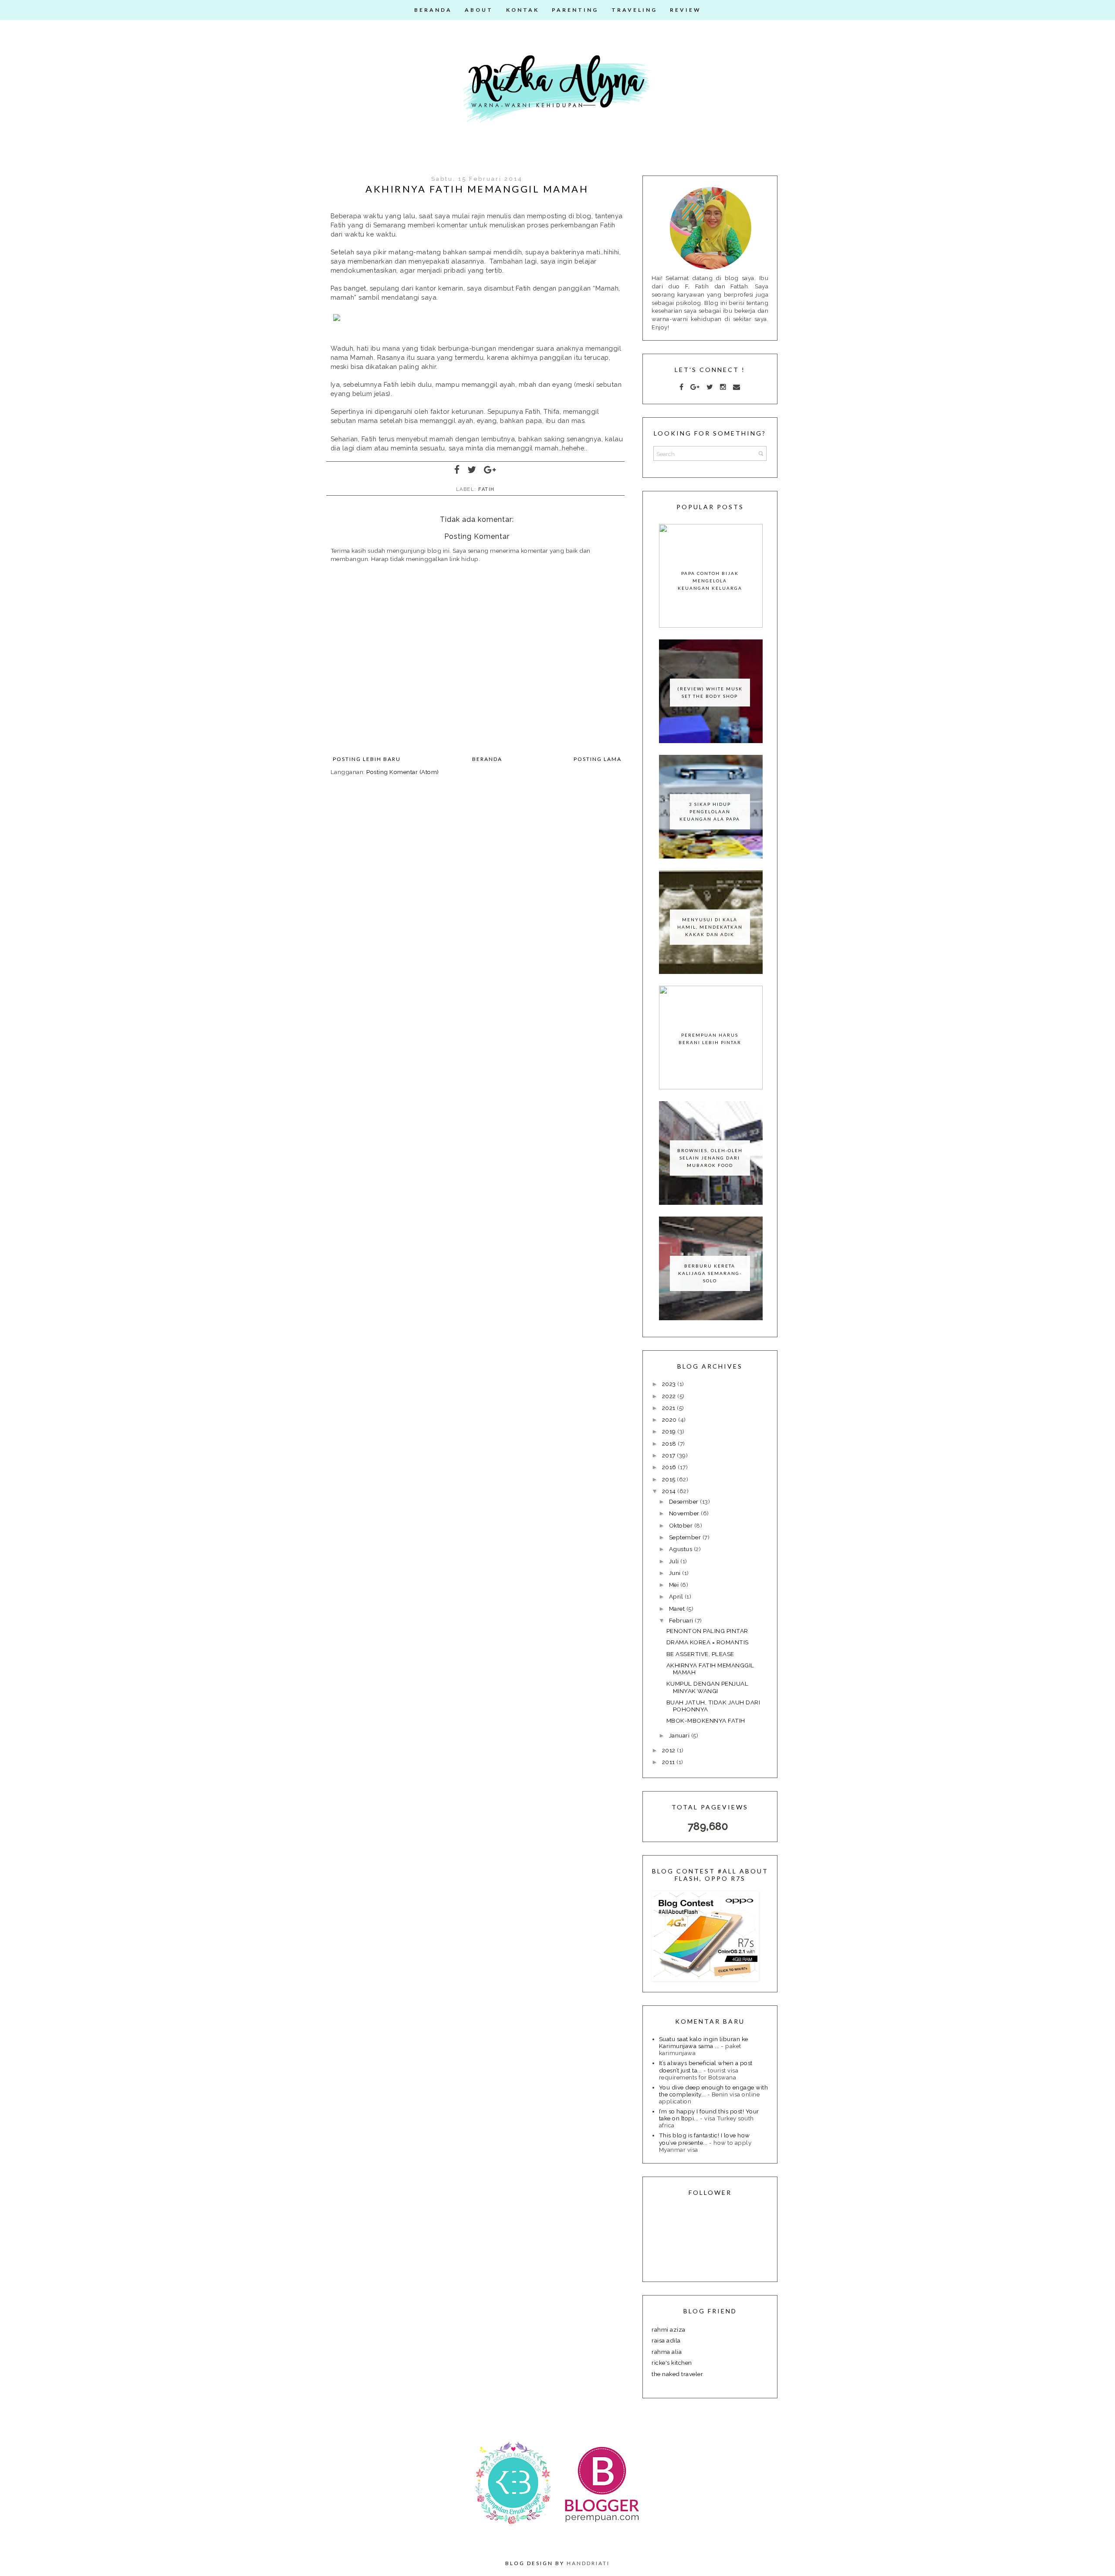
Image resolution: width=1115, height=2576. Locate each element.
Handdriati (588, 2563)
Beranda (433, 10)
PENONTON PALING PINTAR (707, 1631)
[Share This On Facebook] (457, 470)
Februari (682, 1620)
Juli (675, 1561)
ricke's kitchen (672, 2363)
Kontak (523, 10)
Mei (675, 1585)
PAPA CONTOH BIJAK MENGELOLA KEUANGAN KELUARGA (710, 581)
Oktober (682, 1525)
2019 (670, 1431)
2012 (670, 1750)
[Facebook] (682, 387)
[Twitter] (710, 387)
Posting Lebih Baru (367, 759)
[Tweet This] (472, 470)
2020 (670, 1420)
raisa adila (666, 2340)
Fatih (487, 489)
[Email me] (737, 387)
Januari (680, 1735)
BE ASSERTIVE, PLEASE (700, 1654)
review (686, 10)
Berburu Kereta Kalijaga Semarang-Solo (710, 1273)
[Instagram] (723, 387)
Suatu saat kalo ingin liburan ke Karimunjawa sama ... (704, 2042)
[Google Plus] (695, 387)
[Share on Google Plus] (490, 470)
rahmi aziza (669, 2329)
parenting (575, 10)
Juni (676, 1573)
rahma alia (667, 2352)
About (479, 10)
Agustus (681, 1549)
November (685, 1513)
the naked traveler (677, 2374)
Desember (685, 1501)
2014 (670, 1491)
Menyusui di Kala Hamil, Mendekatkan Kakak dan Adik (710, 927)
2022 (670, 1396)
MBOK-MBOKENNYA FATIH (706, 1721)
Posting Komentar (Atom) (403, 772)
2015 (670, 1479)
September (686, 1537)
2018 (670, 1444)
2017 (670, 1455)
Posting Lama (598, 759)
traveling (634, 10)
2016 (670, 1467)
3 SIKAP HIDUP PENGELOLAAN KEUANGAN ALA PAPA (710, 811)
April (677, 1596)
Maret (678, 1609)
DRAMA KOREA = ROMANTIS (708, 1642)
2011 (669, 1762)
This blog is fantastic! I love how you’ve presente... (704, 2139)
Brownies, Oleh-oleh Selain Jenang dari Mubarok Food (710, 1158)
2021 (670, 1408)
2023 (670, 1384)
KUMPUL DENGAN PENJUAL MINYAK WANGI (708, 1687)
